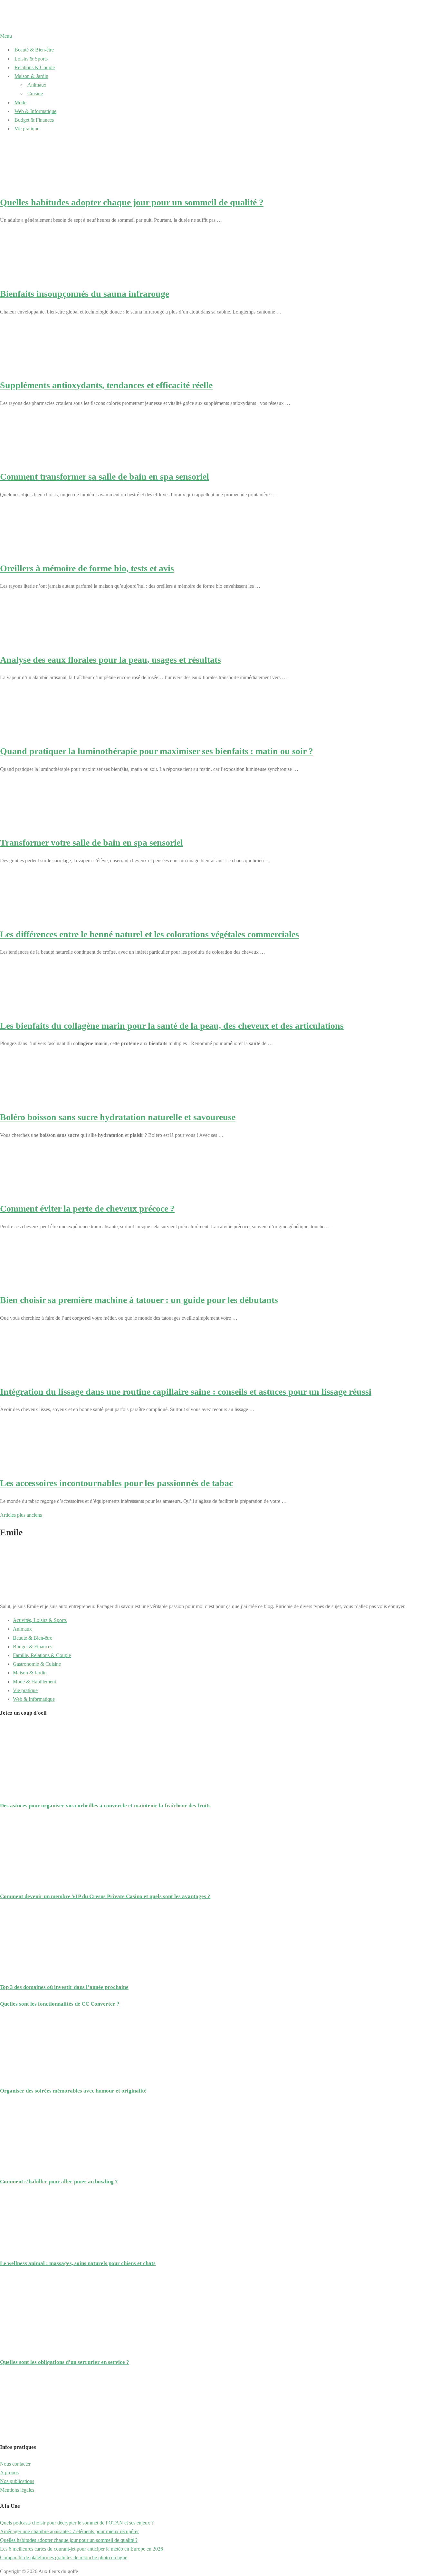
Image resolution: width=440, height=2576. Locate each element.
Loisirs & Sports (31, 59)
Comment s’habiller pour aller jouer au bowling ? (59, 2182)
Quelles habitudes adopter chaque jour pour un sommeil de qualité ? (132, 202)
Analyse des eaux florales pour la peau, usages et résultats (110, 660)
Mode (20, 103)
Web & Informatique (35, 111)
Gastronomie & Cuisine (37, 1664)
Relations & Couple (35, 67)
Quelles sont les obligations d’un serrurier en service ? (65, 2362)
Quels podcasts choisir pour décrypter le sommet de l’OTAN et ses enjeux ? (77, 2523)
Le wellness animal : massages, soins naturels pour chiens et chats (78, 2263)
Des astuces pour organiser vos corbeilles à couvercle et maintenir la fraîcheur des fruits (105, 1806)
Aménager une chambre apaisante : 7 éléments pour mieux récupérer (69, 2531)
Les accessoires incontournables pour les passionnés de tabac (116, 1483)
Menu (6, 36)
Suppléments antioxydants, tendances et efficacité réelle (106, 385)
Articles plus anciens (21, 1515)
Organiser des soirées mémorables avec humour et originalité (73, 2091)
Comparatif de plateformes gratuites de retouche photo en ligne (64, 2557)
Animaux (37, 85)
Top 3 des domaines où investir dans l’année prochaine (64, 1987)
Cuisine (35, 94)
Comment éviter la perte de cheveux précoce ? (87, 1208)
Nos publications (17, 2481)
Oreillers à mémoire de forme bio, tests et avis (87, 568)
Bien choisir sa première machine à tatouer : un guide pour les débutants (139, 1300)
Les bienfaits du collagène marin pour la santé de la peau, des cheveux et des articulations (172, 1026)
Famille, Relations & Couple (42, 1655)
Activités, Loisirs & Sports (40, 1620)
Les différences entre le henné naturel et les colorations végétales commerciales (149, 934)
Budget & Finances (34, 120)
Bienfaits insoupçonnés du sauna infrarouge (85, 294)
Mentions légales (17, 2490)
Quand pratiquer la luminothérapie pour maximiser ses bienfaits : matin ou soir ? (157, 751)
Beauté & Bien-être (34, 50)
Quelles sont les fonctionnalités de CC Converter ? (60, 2004)
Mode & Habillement (34, 1682)
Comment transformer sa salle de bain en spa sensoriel (105, 477)
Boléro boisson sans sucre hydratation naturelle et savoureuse (118, 1117)
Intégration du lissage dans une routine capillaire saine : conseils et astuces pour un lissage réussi (186, 1392)
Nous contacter (15, 2464)
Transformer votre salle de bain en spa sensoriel (91, 843)
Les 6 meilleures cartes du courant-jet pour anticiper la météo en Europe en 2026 (81, 2549)
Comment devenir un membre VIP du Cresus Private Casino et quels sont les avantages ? (105, 1896)
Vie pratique (27, 129)
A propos (9, 2473)
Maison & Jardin (31, 76)
